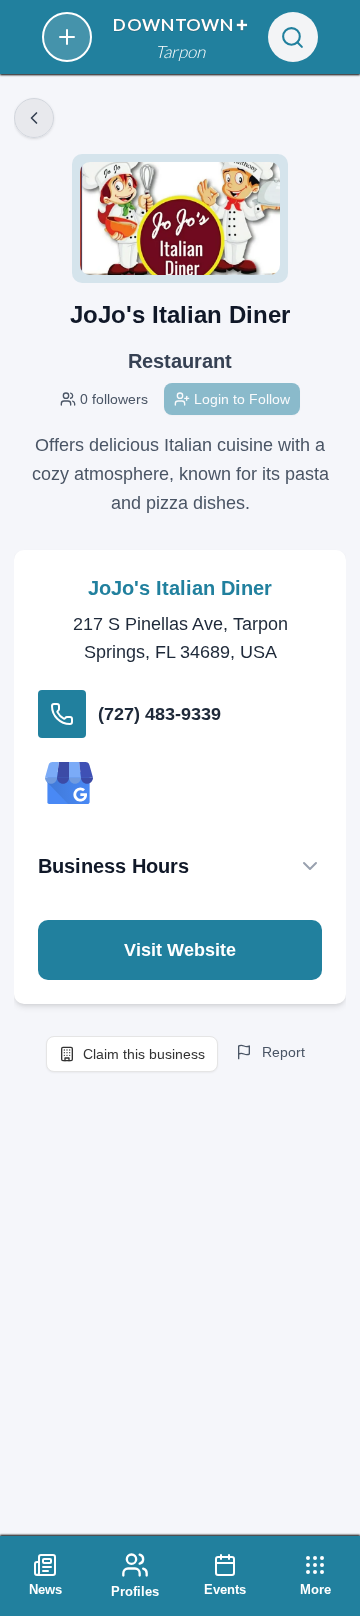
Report (283, 1052)
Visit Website (180, 950)
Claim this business (144, 1054)
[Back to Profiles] (34, 118)
